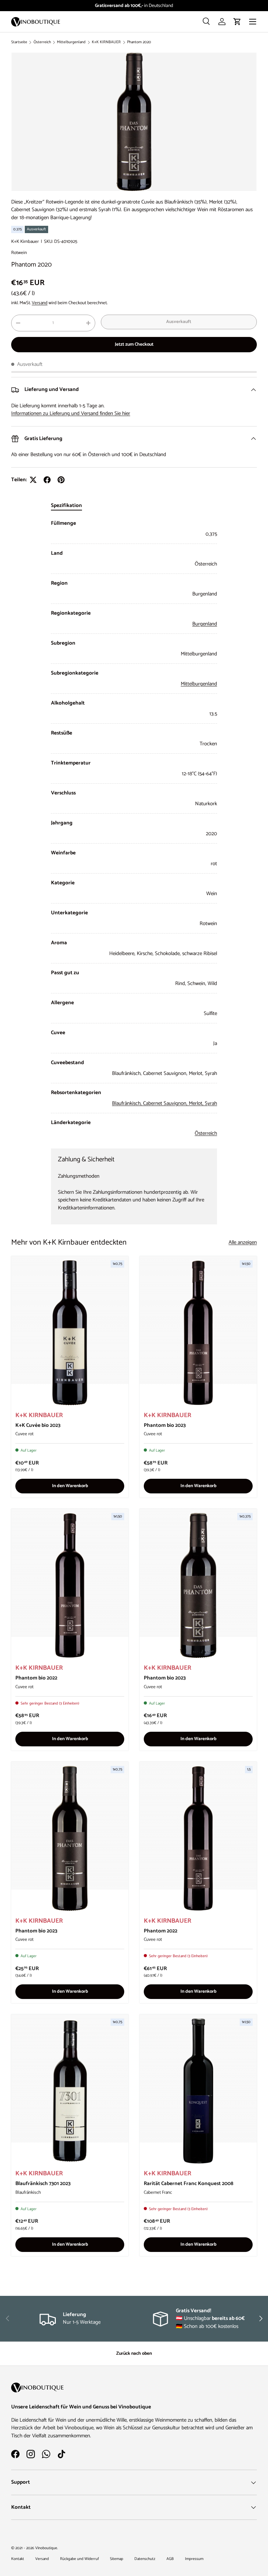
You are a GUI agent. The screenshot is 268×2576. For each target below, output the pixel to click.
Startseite (19, 42)
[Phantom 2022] (198, 1838)
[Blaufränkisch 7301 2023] (70, 2091)
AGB (170, 2559)
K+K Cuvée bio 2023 (38, 1425)
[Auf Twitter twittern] (33, 480)
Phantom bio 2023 (165, 1425)
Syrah (211, 1103)
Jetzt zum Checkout (134, 344)
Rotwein (19, 253)
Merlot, (197, 1103)
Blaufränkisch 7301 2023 (43, 2183)
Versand (40, 303)
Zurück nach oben (134, 2353)
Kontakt (18, 2559)
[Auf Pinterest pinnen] (61, 480)
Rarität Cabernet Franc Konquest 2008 (189, 2183)
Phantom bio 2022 (36, 1678)
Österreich (42, 42)
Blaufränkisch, (128, 1103)
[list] (134, 122)
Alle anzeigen (243, 1243)
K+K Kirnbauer (25, 241)
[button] (237, 22)
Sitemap (117, 2559)
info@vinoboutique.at (151, 6)
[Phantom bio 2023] (198, 1333)
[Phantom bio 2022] (70, 1585)
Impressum (194, 2559)
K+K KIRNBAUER (106, 42)
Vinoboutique (46, 2548)
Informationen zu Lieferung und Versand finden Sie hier (71, 413)
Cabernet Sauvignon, (166, 1103)
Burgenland (205, 624)
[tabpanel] (134, 828)
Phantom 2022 (161, 1931)
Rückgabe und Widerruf (79, 2559)
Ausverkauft (179, 322)
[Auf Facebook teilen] (47, 480)
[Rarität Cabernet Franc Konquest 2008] (198, 2091)
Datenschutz (145, 2559)
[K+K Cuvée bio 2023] (70, 1333)
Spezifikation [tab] (66, 505)
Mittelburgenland (71, 42)
